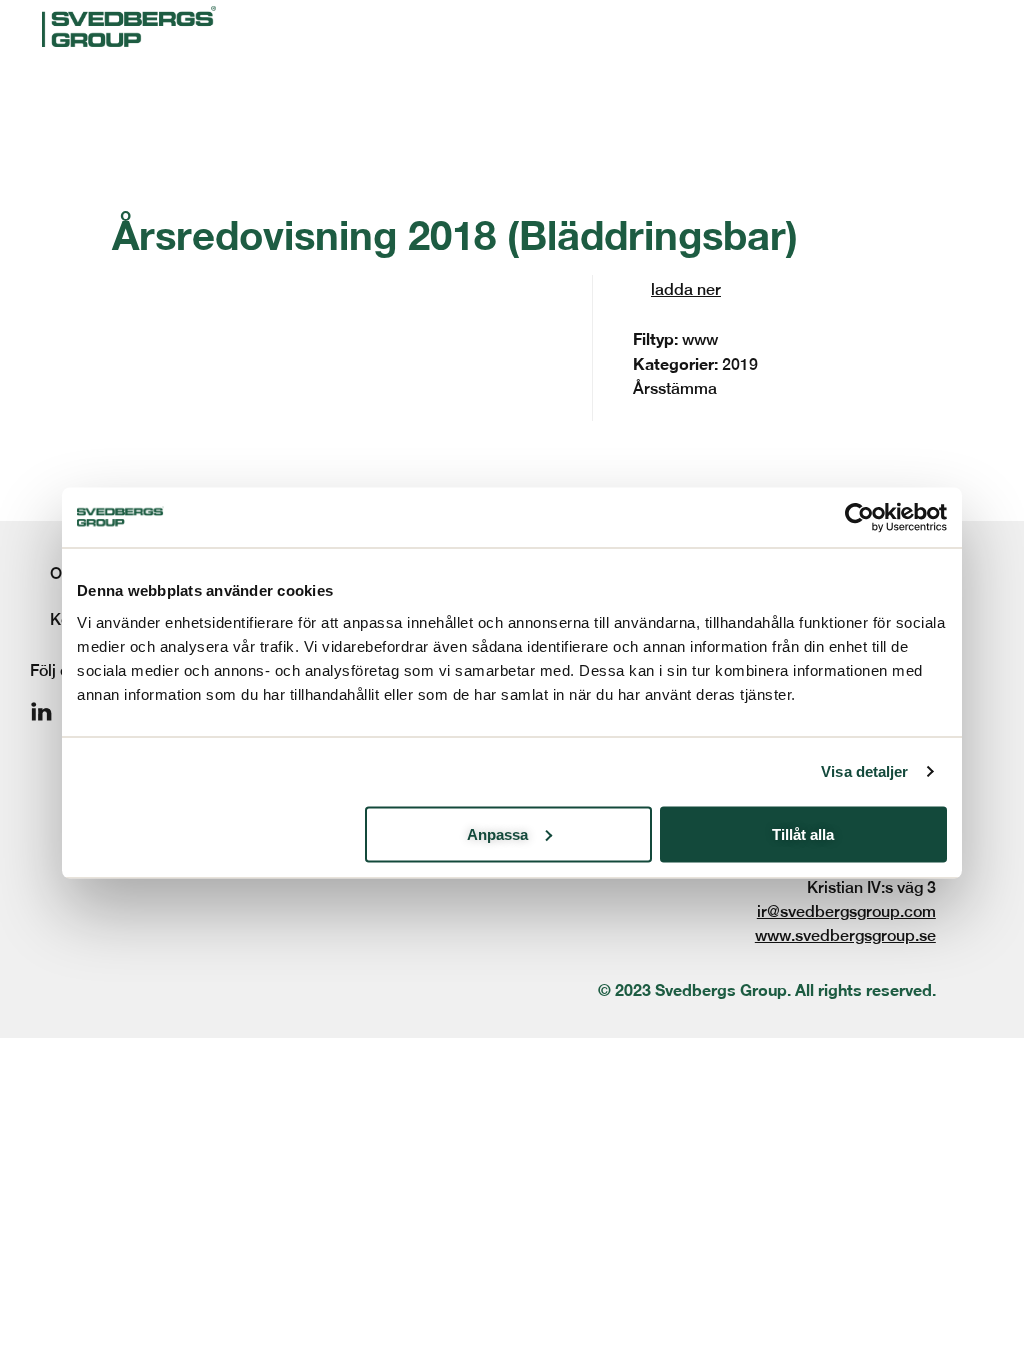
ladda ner (686, 289)
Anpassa (497, 833)
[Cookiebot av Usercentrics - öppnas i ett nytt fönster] (859, 518)
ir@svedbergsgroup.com (846, 911)
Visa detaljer (864, 771)
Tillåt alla (803, 833)
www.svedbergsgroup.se (845, 935)
